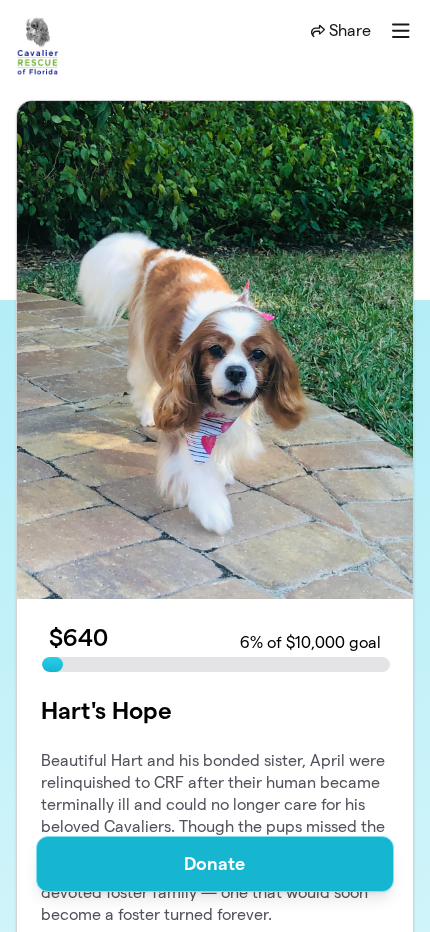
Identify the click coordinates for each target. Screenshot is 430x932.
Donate (214, 863)
